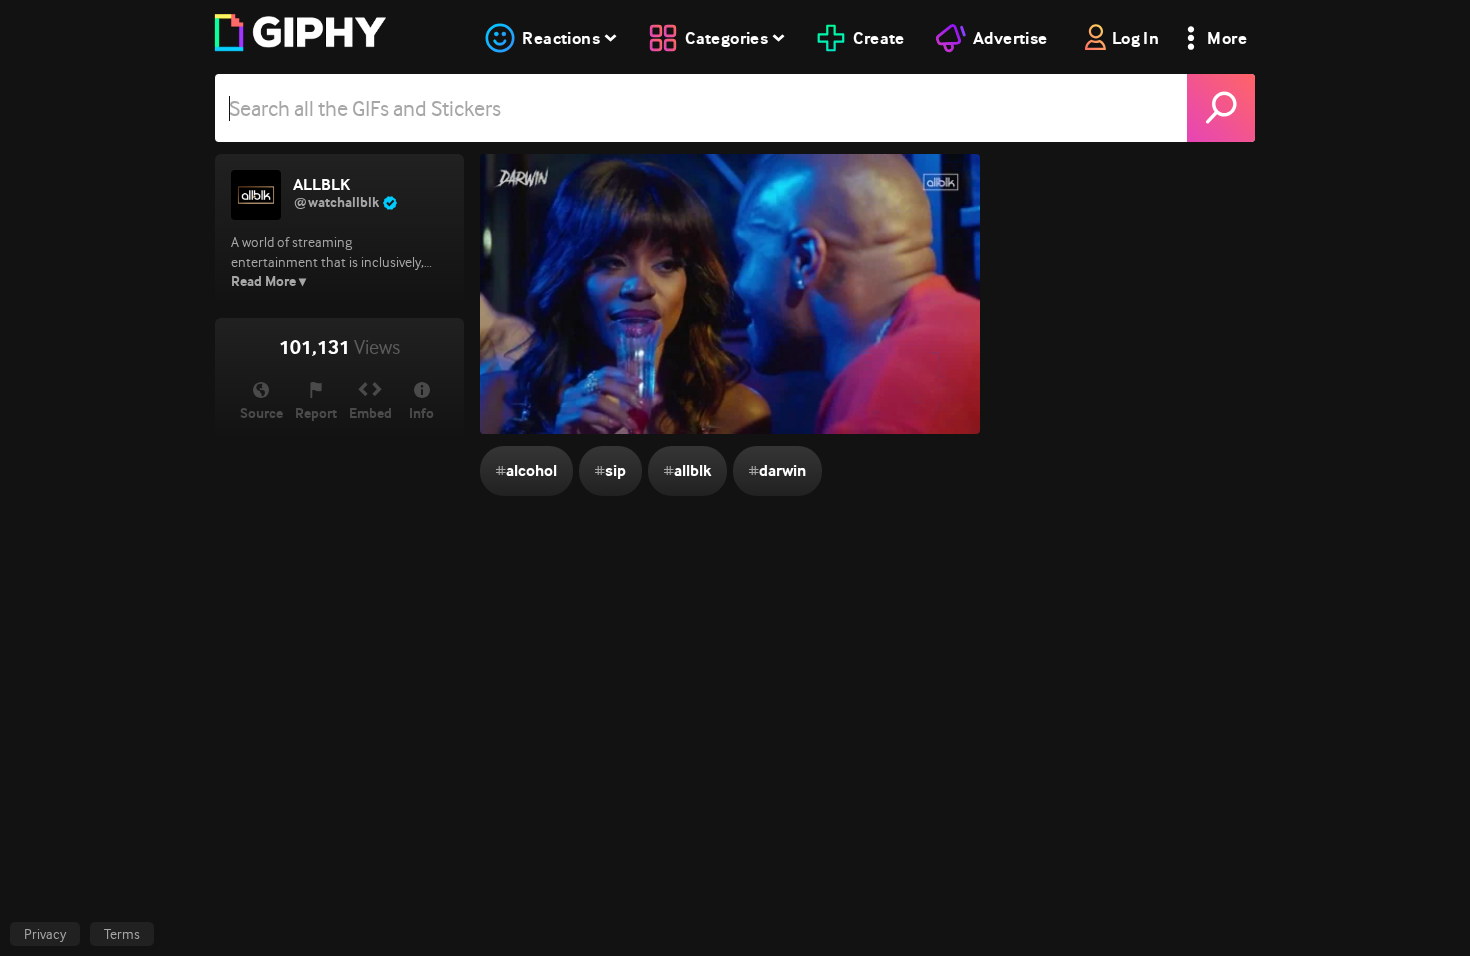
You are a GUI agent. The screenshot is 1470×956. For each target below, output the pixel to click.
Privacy (45, 934)
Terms (122, 934)
